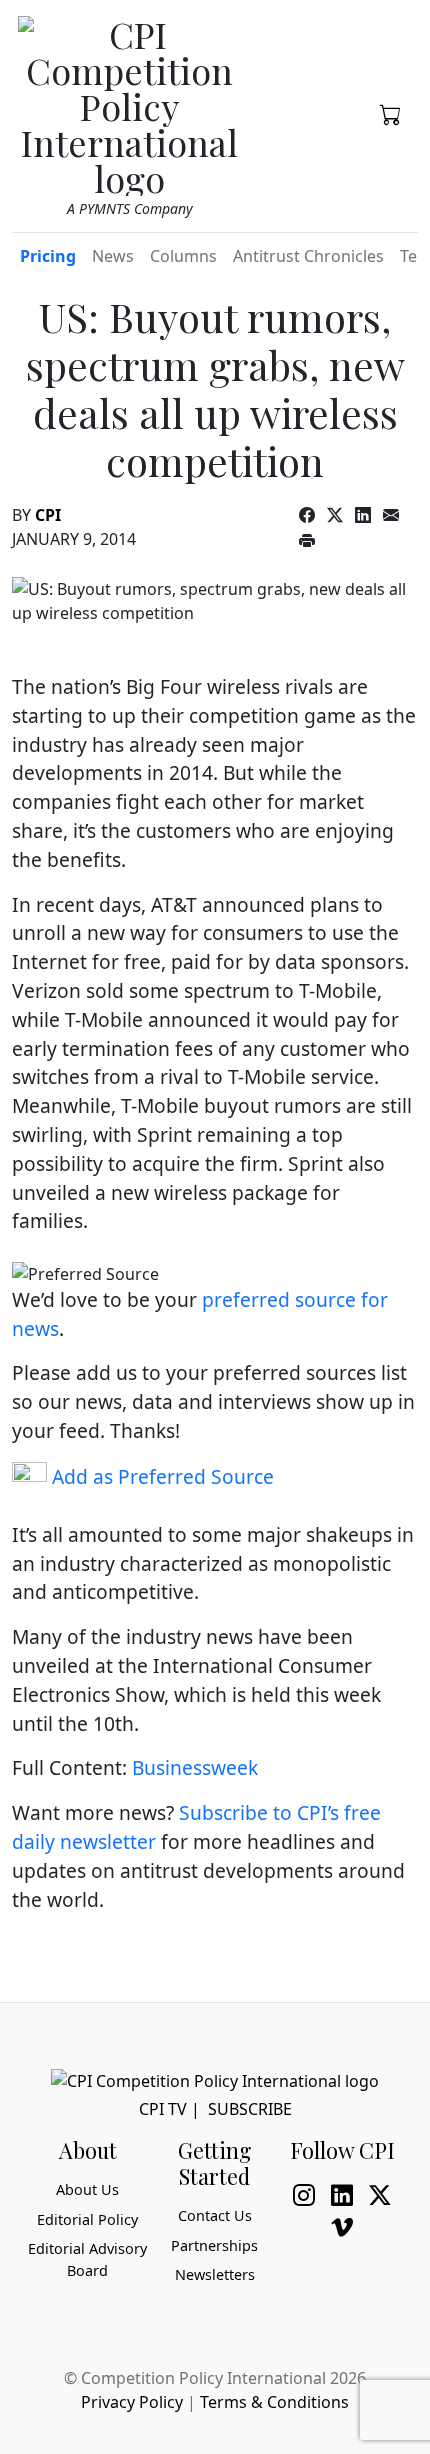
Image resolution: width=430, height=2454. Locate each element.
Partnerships (214, 2245)
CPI (48, 515)
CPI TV (163, 2109)
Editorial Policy (87, 2219)
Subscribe (250, 2109)
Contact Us (215, 2215)
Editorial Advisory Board (87, 2259)
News (113, 256)
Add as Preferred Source (160, 1476)
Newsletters (215, 2274)
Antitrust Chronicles (308, 256)
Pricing (48, 256)
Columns (183, 256)
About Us (87, 2189)
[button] (391, 113)
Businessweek (195, 1767)
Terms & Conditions (274, 2402)
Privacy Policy (132, 2402)
